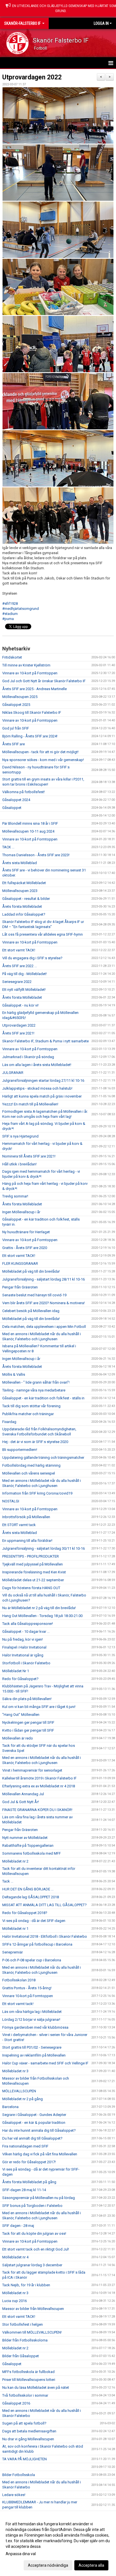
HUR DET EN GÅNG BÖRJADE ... (28, 1889)
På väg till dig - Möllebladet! (24, 974)
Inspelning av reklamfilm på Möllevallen (34, 2055)
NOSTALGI (11, 1501)
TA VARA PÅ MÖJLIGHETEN (24, 2459)
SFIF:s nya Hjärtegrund (20, 1136)
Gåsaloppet (12, 808)
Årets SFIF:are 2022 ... (20, 966)
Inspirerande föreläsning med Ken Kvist (34, 1572)
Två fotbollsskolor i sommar (25, 2395)
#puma (8, 619)
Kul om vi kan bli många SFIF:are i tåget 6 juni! (39, 1707)
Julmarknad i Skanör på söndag (28, 1057)
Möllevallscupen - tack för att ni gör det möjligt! (40, 752)
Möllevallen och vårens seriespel (29, 1473)
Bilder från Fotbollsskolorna (25, 2340)
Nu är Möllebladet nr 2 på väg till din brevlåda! (39, 1608)
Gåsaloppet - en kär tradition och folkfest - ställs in (43, 1398)
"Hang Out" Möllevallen (21, 1715)
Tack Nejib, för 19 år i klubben (26, 2285)
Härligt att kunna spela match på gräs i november (42, 1096)
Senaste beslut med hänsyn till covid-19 (34, 1295)
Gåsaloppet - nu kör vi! (20, 1005)
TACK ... (8, 847)
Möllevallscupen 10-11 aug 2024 (28, 831)
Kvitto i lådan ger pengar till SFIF (28, 1730)
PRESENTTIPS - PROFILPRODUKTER (31, 1556)
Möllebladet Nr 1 (16, 1671)
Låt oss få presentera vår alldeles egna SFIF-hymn (43, 934)
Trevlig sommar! (15, 1196)
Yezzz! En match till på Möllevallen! (30, 1104)
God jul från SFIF (16, 728)
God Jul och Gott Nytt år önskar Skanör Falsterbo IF (44, 681)
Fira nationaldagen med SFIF (25, 2146)
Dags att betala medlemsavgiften (29, 2431)
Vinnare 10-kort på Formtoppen (28, 1996)
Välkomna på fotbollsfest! (24, 792)
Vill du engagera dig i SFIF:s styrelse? (32, 958)
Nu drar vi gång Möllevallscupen (28, 2439)
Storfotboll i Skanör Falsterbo (26, 1663)
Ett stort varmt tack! (18, 2004)
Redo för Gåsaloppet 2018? (25, 1913)
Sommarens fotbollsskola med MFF (32, 1853)
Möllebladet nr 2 (15, 1861)
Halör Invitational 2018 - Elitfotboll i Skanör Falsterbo (45, 1936)
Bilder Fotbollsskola (19, 2475)
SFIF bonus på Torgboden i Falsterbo (32, 2206)
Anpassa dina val (21, 2554)
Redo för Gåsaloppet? (20, 1679)
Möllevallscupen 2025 (20, 697)
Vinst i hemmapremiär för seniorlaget (32, 1770)
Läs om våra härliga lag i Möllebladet (32, 2012)
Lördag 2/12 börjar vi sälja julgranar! (31, 2019)
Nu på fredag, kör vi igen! (23, 1639)
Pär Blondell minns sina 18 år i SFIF (30, 823)
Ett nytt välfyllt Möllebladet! (24, 990)
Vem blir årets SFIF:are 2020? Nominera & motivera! (43, 1303)
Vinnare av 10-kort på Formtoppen (30, 673)
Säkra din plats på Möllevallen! (27, 1699)
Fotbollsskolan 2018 (19, 1980)
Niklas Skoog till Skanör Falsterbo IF (32, 712)
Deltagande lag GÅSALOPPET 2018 (31, 1897)
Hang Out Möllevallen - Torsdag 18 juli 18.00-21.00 (42, 1616)
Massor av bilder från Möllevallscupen (33, 2309)
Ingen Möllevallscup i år (21, 1212)
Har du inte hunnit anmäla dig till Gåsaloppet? (39, 2130)
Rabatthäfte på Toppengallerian (28, 1845)
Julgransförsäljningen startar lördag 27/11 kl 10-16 (43, 1080)
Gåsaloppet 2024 (16, 800)
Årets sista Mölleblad (20, 863)
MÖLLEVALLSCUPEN (19, 2091)
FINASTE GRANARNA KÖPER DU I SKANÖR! (37, 1810)
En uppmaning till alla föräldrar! (27, 1541)
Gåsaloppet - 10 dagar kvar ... (26, 1632)
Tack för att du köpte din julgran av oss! (34, 2233)
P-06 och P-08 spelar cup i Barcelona (32, 1960)
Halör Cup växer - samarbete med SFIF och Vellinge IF (45, 2063)
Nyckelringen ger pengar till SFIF (28, 1722)
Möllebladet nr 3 (15, 2071)
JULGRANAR (13, 1073)
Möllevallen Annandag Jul (23, 1794)
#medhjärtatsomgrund (21, 609)
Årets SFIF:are (14, 744)
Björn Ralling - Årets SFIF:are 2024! (30, 736)
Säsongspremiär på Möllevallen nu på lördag (39, 2198)
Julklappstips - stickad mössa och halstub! (37, 1088)
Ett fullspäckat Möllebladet (24, 883)
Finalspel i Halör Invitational (24, 1647)
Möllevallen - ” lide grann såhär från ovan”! (36, 1382)
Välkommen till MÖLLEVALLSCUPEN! (32, 2332)
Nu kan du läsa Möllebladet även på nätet (36, 2387)
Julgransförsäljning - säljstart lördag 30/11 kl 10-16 (43, 1548)
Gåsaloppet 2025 (16, 705)
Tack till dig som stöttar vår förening (31, 1406)
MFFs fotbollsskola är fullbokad (28, 2372)
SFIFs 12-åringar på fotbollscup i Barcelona (37, 1944)
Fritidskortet (12, 657)
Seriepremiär (13, 1952)
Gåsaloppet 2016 (16, 2403)
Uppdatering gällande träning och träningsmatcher (43, 1457)
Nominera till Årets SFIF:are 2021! (29, 1156)
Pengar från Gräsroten (20, 1287)
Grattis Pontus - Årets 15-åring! (27, 1988)
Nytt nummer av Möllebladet (25, 1838)
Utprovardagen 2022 (32, 77)
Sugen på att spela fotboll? (24, 2423)
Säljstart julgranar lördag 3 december (32, 2265)
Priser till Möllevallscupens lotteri (29, 2380)
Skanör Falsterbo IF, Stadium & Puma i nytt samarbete (45, 1041)
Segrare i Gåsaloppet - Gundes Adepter (34, 2115)
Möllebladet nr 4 (15, 2257)
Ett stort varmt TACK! (19, 950)
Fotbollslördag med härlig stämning (31, 1465)
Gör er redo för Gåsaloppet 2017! (29, 2162)
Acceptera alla (91, 2565)
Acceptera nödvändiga (48, 2565)
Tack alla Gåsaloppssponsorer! (28, 1624)
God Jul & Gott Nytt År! (21, 1802)
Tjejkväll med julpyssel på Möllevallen (33, 1564)
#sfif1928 (10, 604)
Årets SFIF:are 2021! (18, 1033)
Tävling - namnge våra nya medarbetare (34, 1390)
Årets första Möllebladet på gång (29, 2182)
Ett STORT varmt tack (19, 1525)
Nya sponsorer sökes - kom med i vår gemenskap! (43, 760)
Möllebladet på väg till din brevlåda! (31, 1271)
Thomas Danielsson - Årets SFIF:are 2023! (36, 855)
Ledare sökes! (14, 2495)
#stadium (10, 614)
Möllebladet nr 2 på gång (23, 2099)
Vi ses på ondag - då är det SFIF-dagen (34, 1921)
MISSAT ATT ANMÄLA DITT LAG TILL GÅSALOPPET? (44, 1905)
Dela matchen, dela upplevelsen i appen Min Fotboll (44, 1327)
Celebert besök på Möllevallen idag (31, 1311)
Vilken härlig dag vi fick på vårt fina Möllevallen (40, 2154)
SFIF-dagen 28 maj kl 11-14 (24, 2190)
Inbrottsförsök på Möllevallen (26, 1517)
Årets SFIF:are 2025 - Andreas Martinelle (34, 689)
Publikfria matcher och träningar (28, 1414)
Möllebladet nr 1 (15, 1929)
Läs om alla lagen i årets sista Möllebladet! (37, 1065)
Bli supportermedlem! (20, 1450)
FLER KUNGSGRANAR (20, 1264)
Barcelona (10, 2107)
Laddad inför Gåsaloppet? (24, 914)
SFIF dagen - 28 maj (18, 2226)
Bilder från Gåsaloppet (21, 2356)
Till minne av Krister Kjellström (26, 665)
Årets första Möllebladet (22, 906)
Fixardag (9, 1422)
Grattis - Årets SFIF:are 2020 (25, 1248)
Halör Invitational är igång (23, 1655)
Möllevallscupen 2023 (20, 891)
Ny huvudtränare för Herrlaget (26, 1232)
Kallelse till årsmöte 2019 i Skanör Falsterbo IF (39, 1778)
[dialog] (58, 2544)
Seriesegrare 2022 (17, 982)
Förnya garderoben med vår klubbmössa (35, 2027)
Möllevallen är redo (18, 1738)
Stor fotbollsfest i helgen (23, 2324)
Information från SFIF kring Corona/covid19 (37, 1493)
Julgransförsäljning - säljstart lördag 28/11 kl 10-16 (43, 1279)
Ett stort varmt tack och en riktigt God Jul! (36, 2249)
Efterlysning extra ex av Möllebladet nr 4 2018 (39, 1786)
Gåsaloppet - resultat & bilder (26, 899)
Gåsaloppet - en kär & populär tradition (34, 2123)
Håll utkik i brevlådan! (19, 1164)
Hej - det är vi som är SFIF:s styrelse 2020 (35, 1442)
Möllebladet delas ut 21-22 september (33, 1580)
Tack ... (8, 1881)
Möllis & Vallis (14, 1374)
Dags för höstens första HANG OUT (31, 1588)
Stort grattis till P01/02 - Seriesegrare (32, 2047)
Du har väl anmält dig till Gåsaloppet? (32, 2138)
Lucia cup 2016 (14, 2301)
